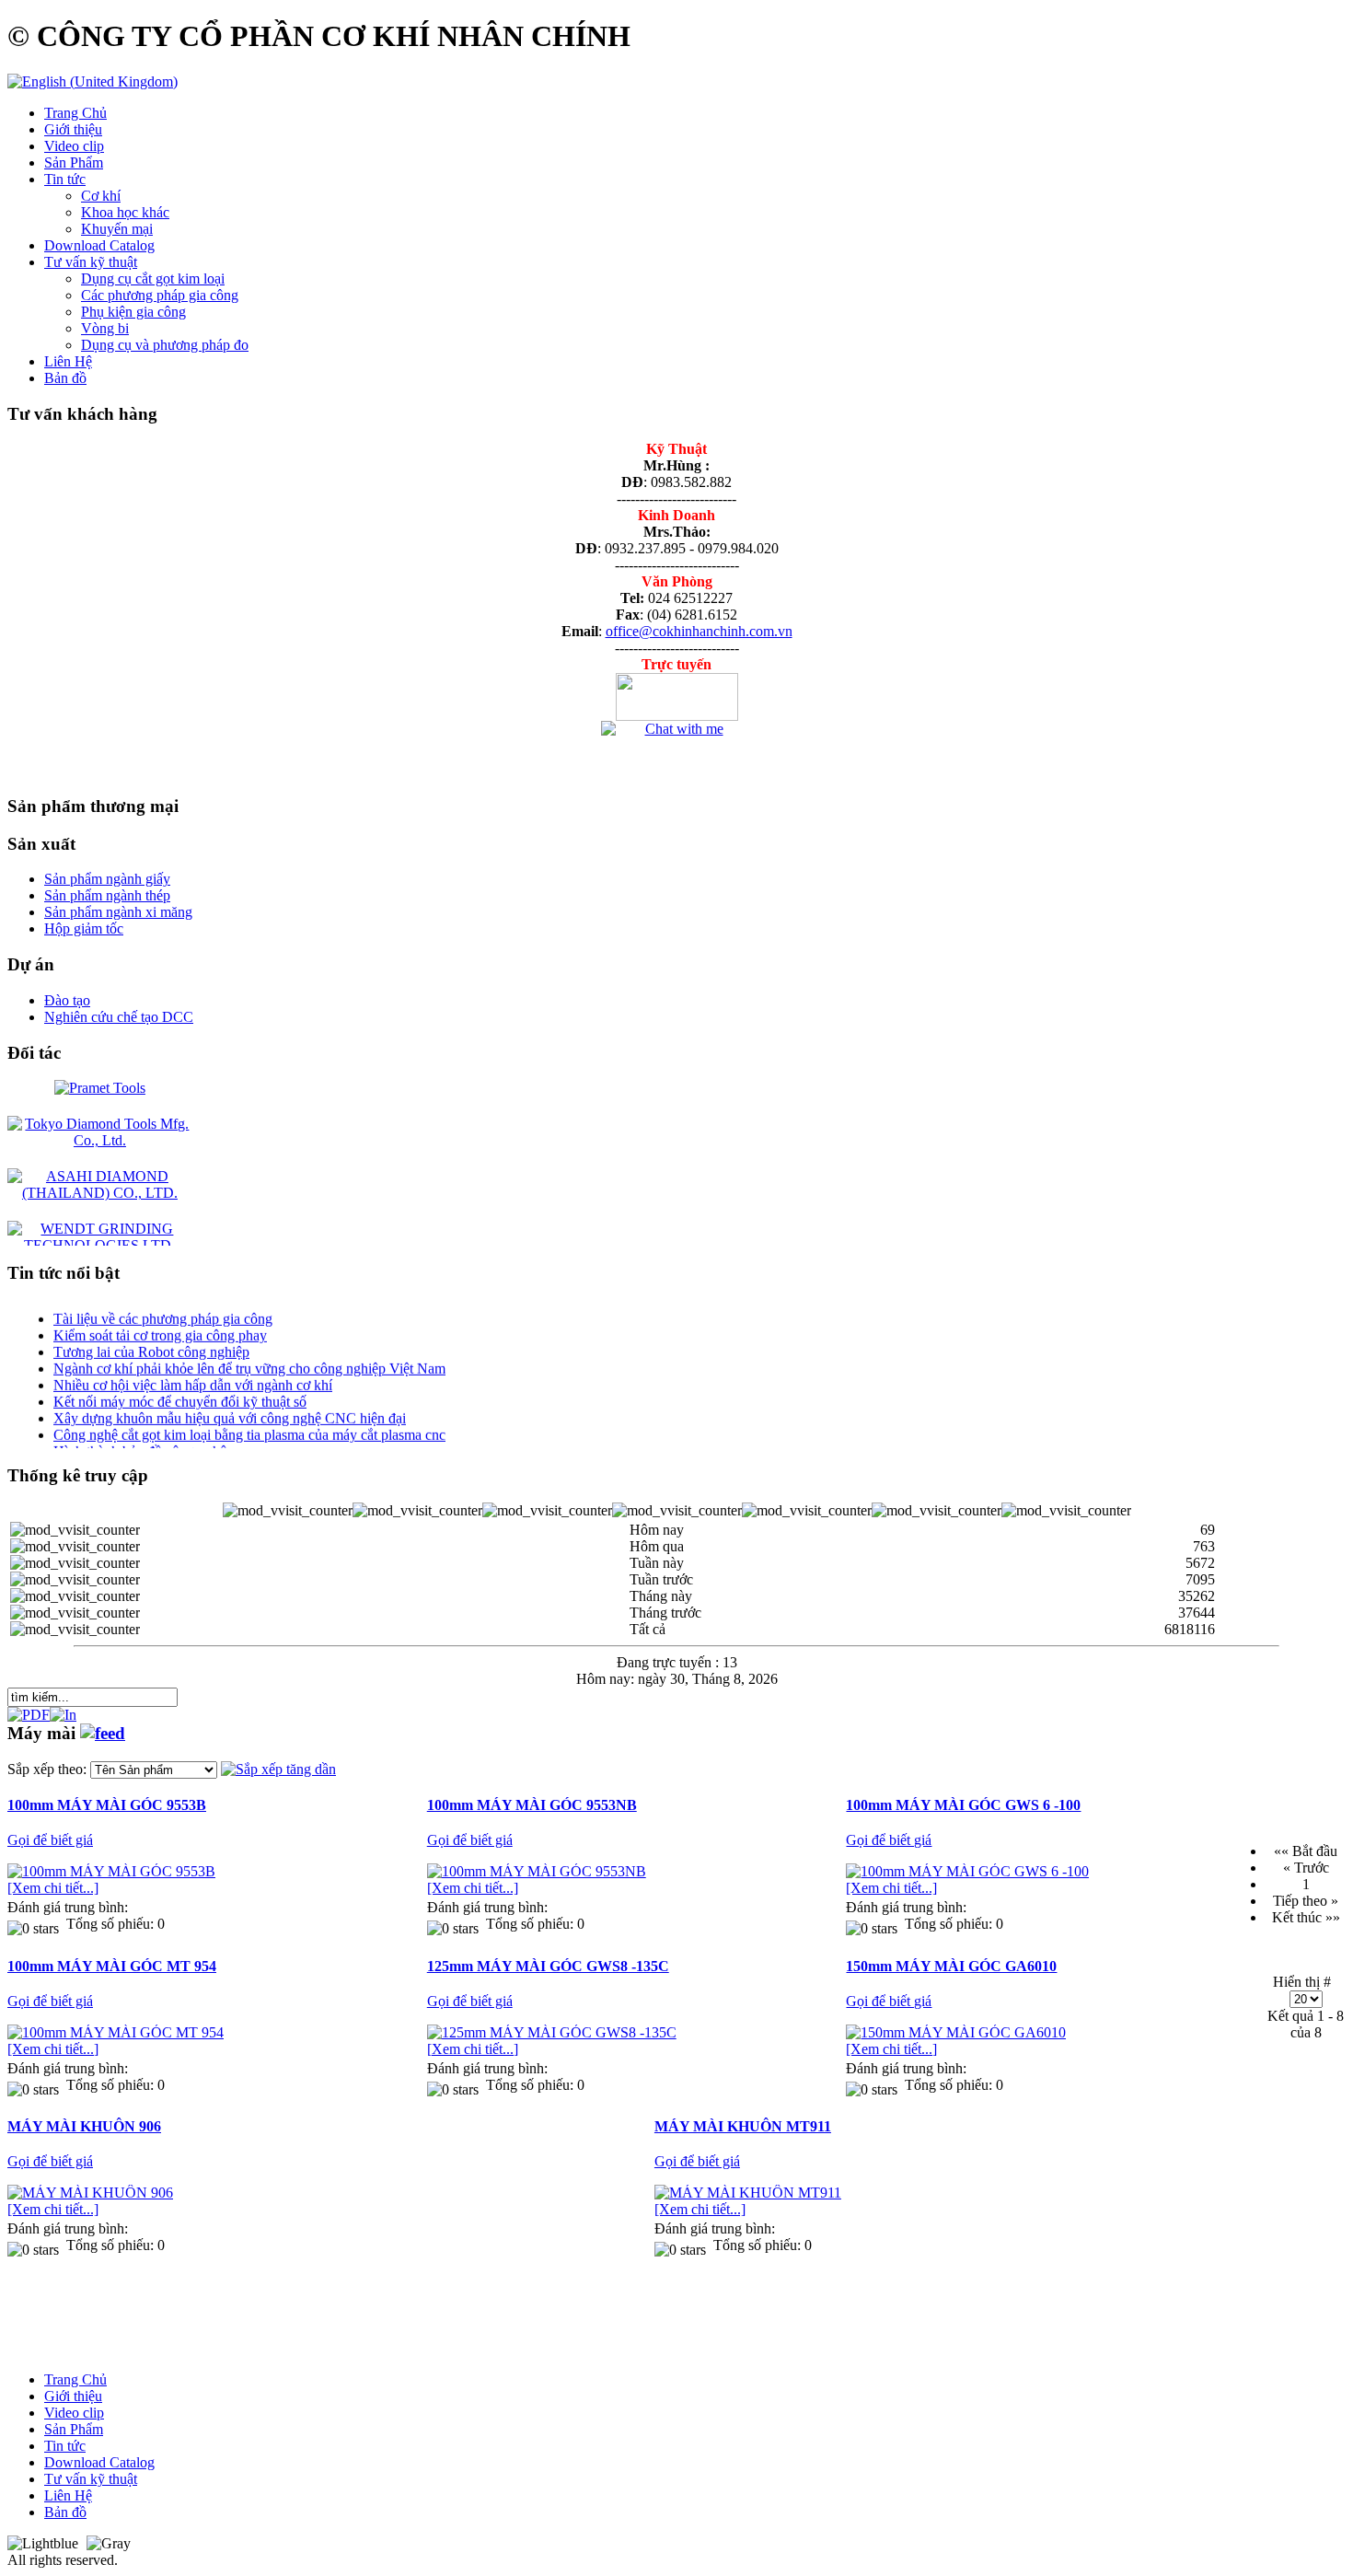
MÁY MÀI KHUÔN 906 (84, 2126)
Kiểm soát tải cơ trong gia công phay (160, 1323)
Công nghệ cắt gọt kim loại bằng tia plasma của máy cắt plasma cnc (249, 1422)
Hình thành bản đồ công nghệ (140, 1439)
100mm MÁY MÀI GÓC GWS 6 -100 (963, 1805)
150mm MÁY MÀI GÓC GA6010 (951, 1966)
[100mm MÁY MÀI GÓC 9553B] (111, 1871)
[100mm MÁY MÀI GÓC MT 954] (116, 2032)
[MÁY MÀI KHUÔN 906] (90, 2193)
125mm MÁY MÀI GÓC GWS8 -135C (548, 1966)
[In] (63, 1710)
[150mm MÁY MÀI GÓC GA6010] (956, 2032)
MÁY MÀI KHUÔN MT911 (743, 2126)
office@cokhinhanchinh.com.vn (699, 631)
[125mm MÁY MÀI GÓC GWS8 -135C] (552, 2032)
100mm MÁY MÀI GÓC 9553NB (532, 1805)
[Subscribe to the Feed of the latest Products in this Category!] (103, 1733)
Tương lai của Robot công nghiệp (151, 1339)
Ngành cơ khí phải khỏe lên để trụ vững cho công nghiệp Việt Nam (249, 1356)
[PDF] (29, 1710)
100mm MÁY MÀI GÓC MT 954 (112, 1966)
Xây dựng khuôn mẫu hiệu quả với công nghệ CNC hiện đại (230, 1405)
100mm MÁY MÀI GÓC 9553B (107, 1805)
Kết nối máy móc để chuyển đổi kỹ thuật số (180, 1389)
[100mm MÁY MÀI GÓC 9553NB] (537, 1871)
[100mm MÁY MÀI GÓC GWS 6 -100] (967, 1871)
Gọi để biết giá (50, 1840)
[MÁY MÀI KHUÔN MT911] (748, 2193)
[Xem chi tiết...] (53, 1888)
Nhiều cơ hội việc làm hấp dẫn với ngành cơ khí (193, 1372)
